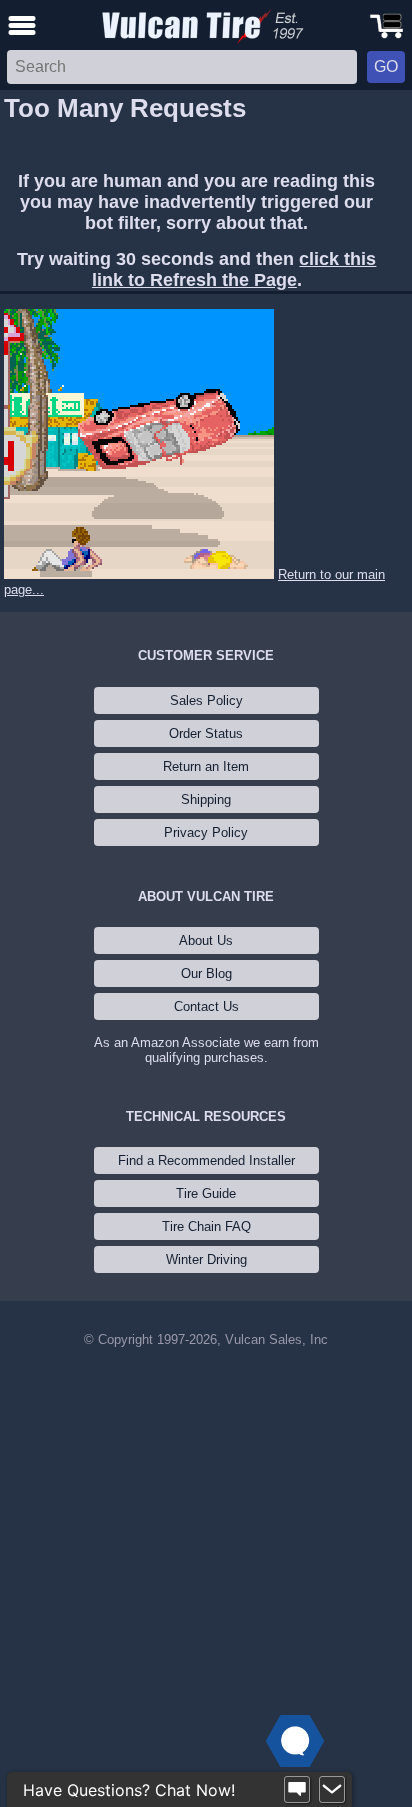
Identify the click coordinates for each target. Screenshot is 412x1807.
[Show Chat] (297, 1790)
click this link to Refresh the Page (234, 269)
